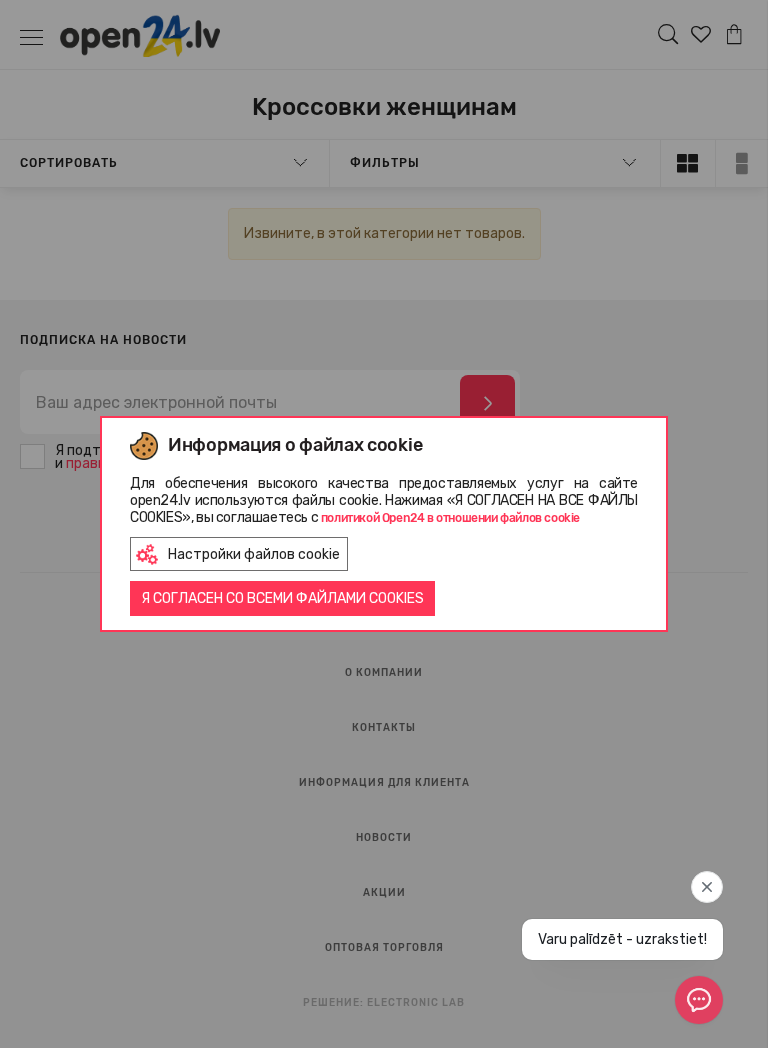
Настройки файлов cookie (254, 554)
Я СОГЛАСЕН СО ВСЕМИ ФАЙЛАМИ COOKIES (282, 598)
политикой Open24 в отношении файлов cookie (450, 518)
